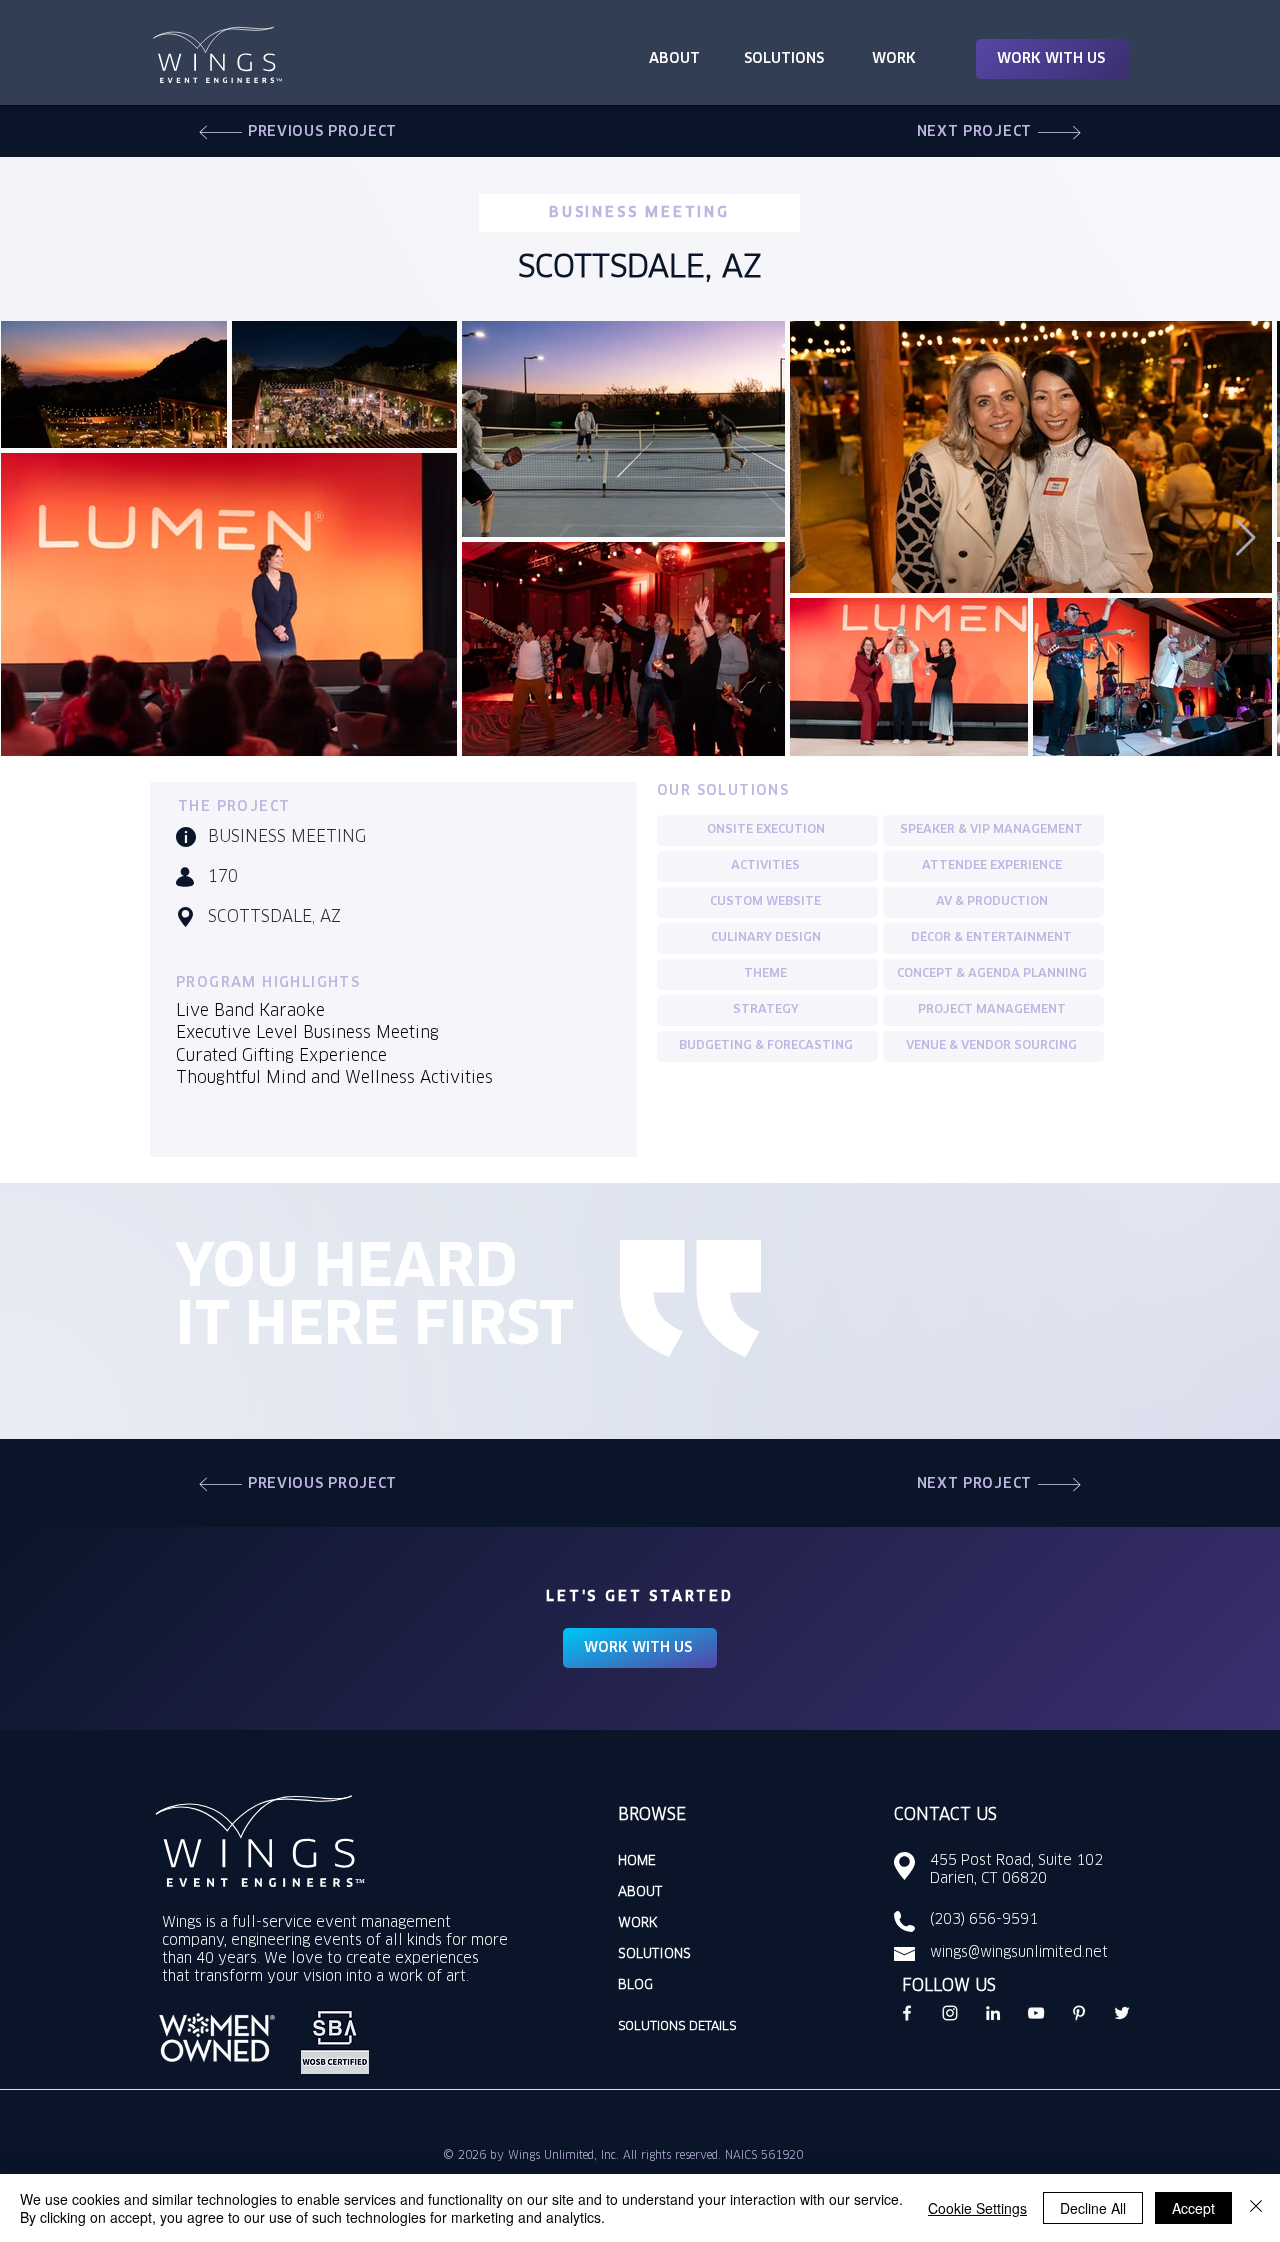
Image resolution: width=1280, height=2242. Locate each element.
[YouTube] (1036, 2013)
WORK (638, 1923)
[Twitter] (1122, 2013)
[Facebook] (907, 2013)
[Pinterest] (1079, 2013)
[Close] (1256, 2208)
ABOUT (640, 1892)
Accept (1193, 2208)
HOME (637, 1861)
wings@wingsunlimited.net (1019, 1953)
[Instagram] (950, 2013)
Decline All (1093, 2208)
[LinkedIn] (993, 2013)
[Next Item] (1245, 538)
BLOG (635, 1985)
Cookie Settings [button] (977, 2208)
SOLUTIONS (654, 1954)
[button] (1053, 59)
